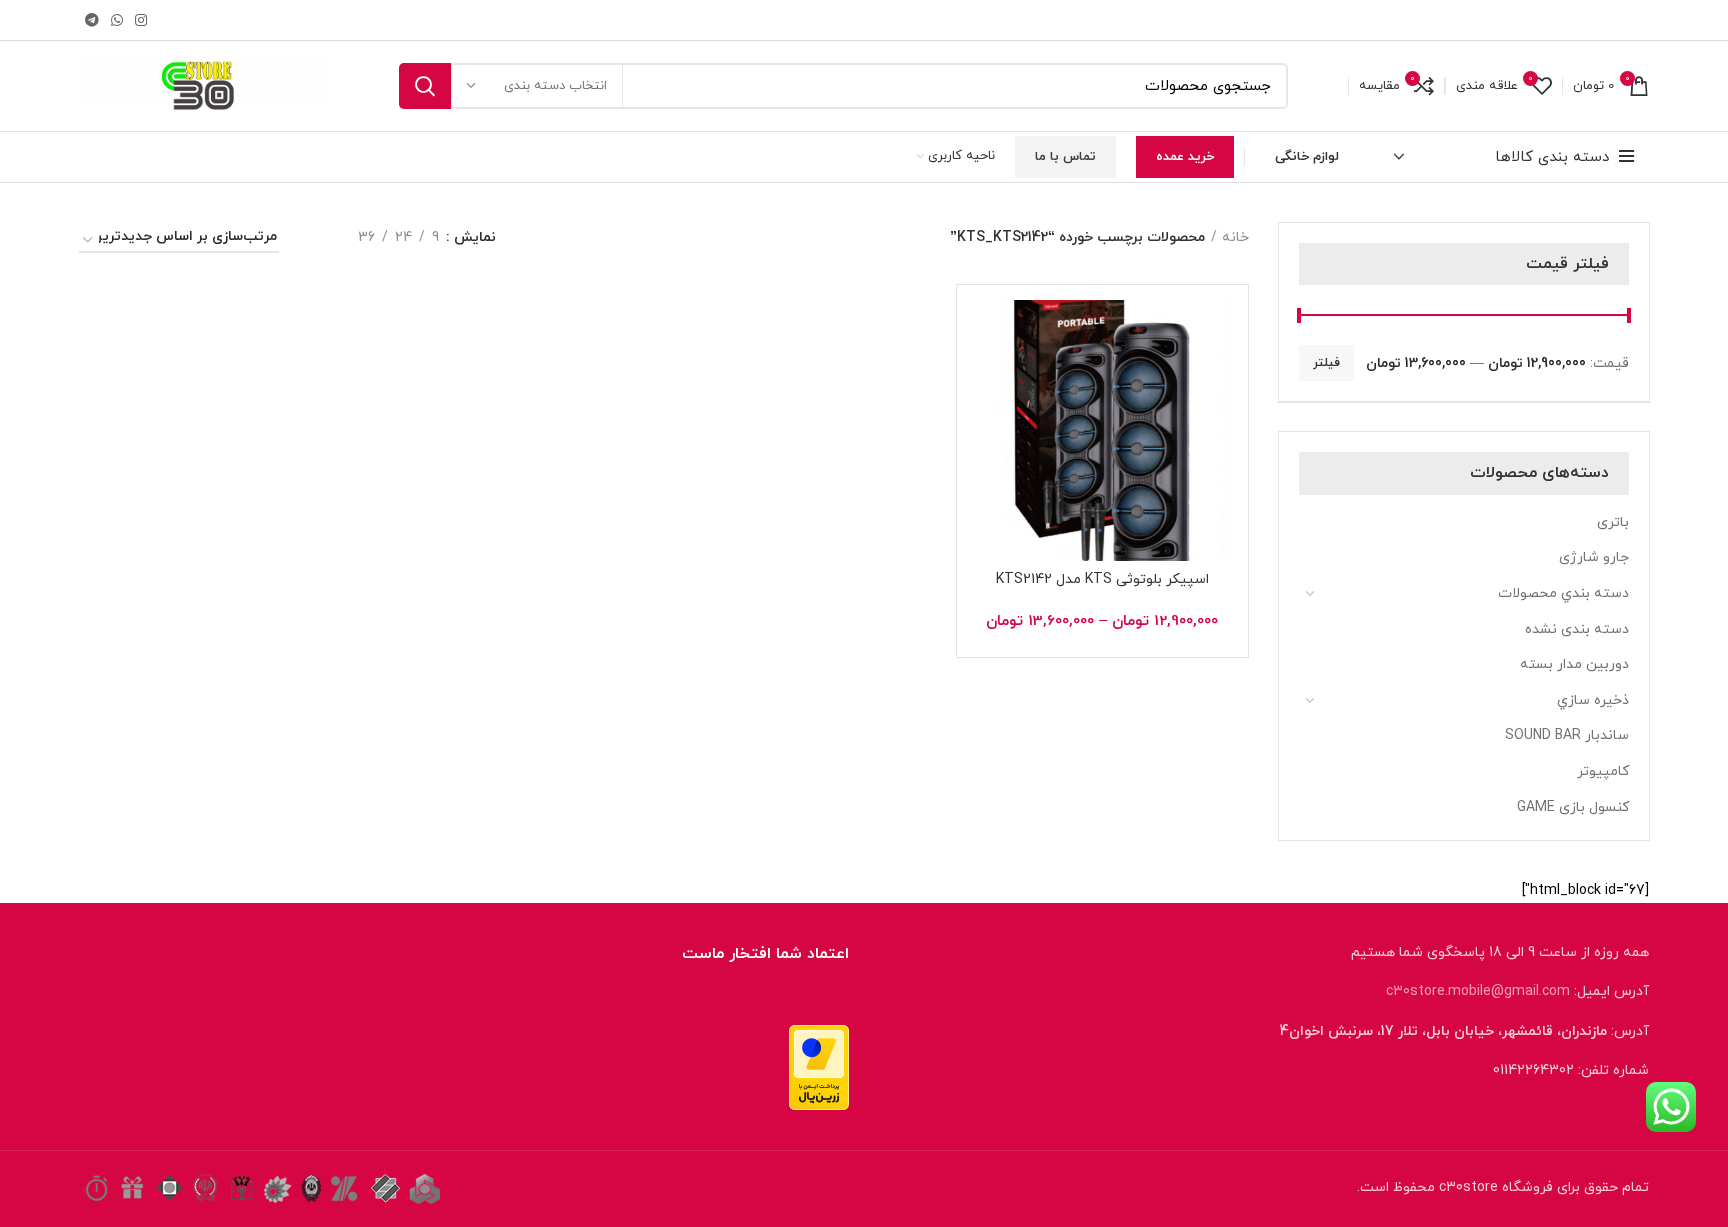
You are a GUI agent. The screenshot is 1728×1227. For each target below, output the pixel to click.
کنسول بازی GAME (1573, 807)
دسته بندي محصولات (1563, 593)
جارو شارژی (1594, 557)
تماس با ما (1065, 157)
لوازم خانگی (1307, 157)
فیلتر (1326, 363)
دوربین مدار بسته (1574, 664)
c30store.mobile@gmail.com (1478, 991)
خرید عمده (1185, 157)
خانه (1235, 237)
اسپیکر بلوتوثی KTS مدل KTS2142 (1102, 579)
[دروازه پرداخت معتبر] (819, 1065)
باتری (1613, 522)
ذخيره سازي (1593, 700)
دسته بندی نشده (1577, 629)
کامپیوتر (1603, 771)
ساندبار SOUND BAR (1567, 735)
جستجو (425, 86)
